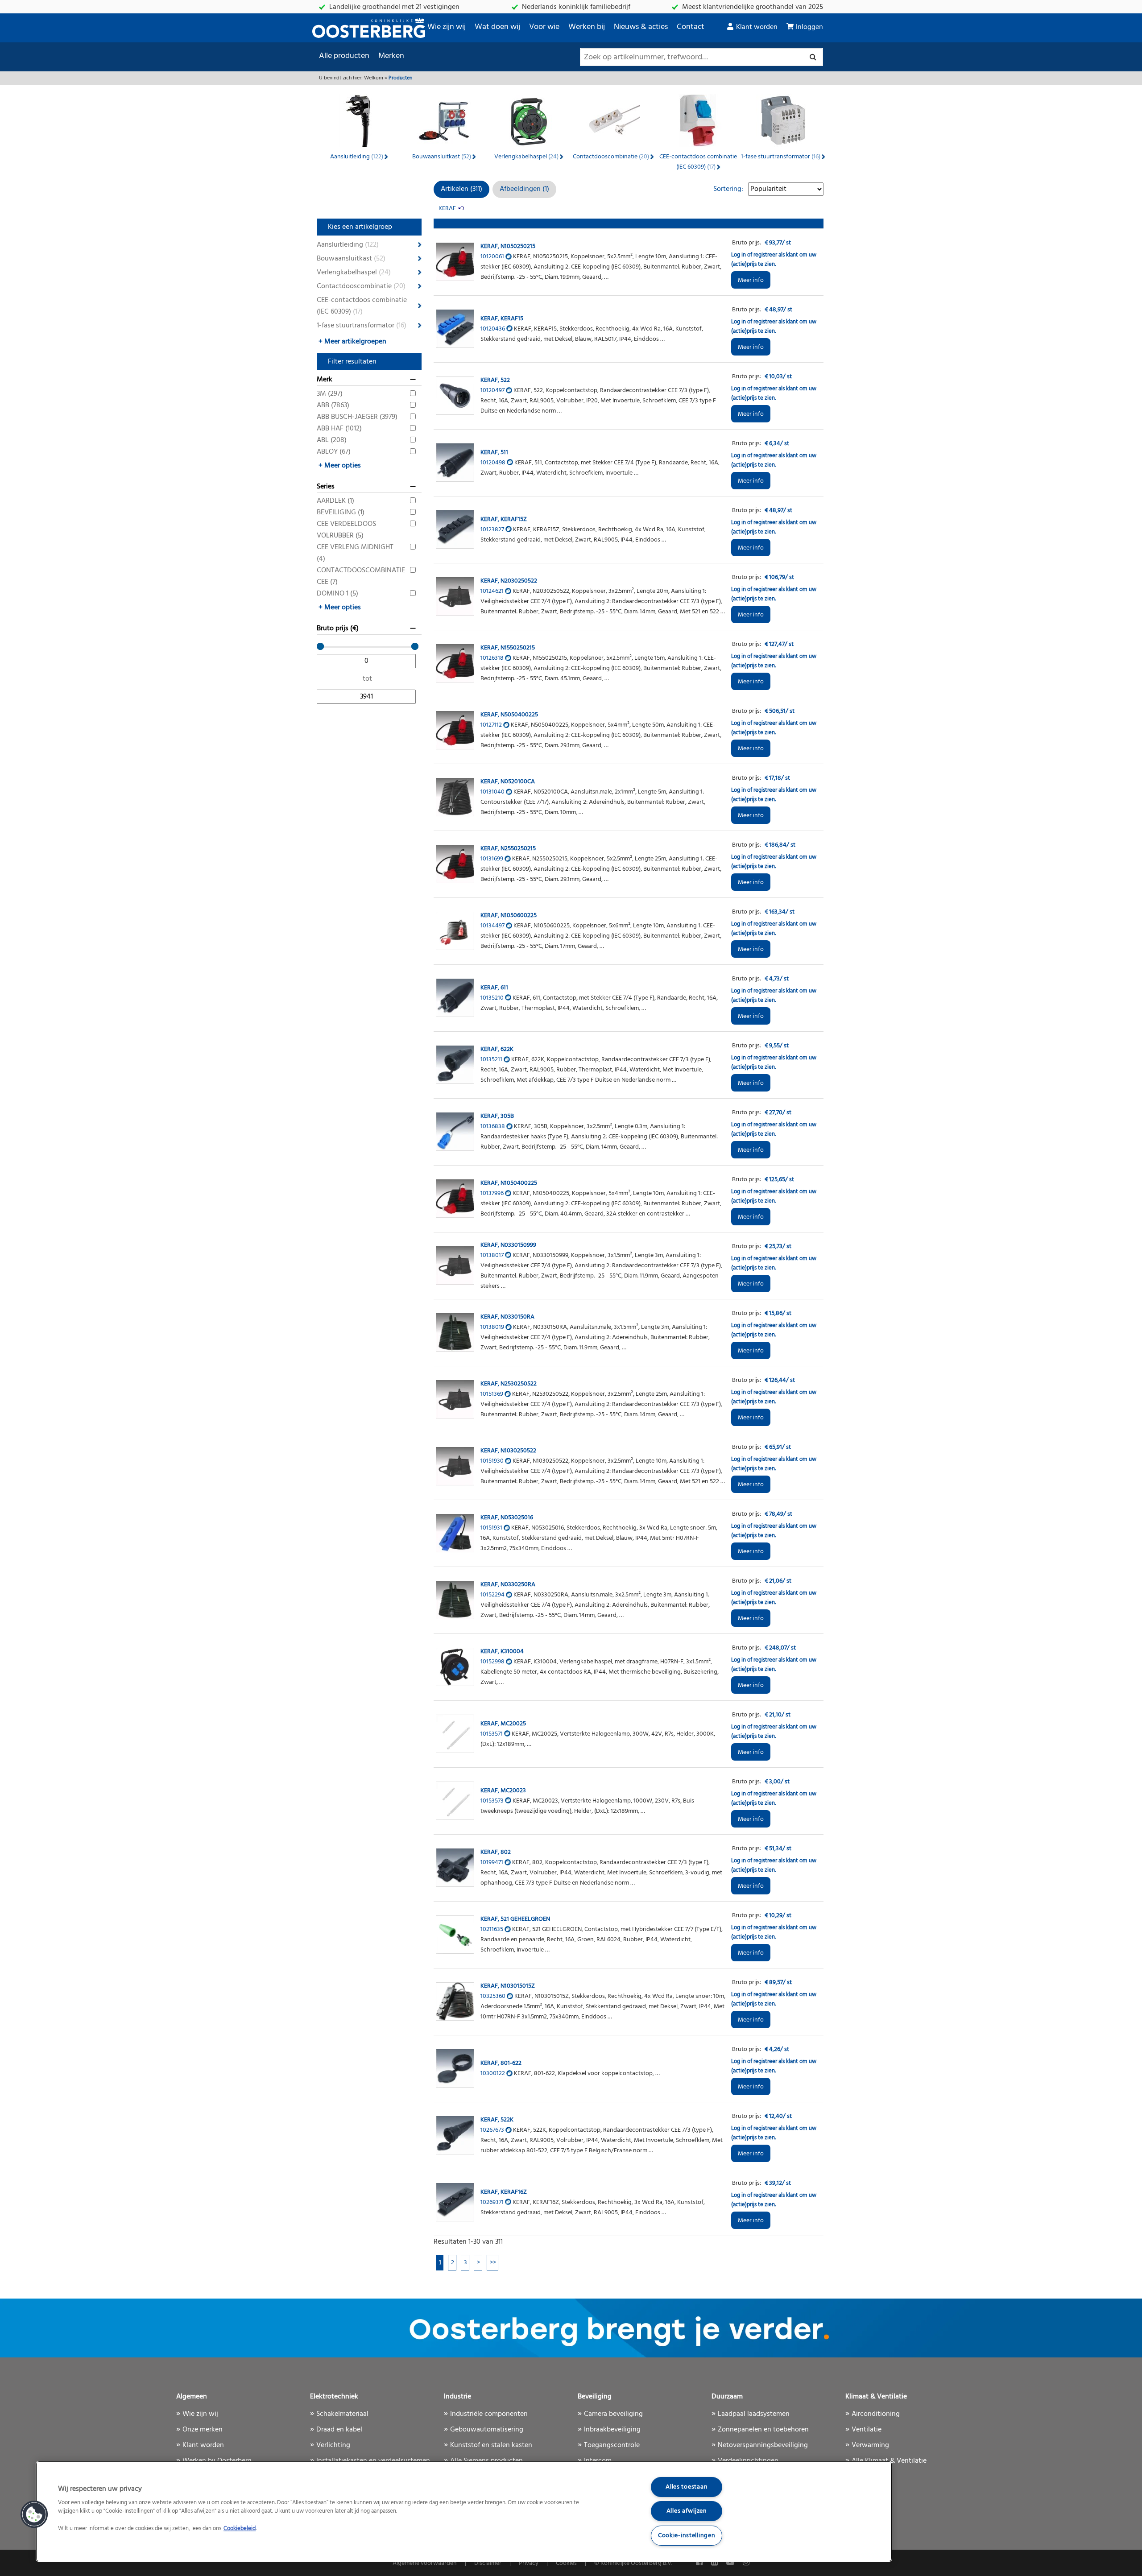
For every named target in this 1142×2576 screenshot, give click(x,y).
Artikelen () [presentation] (461, 189)
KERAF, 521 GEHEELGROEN (515, 1919)
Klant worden (757, 27)
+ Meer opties (340, 466)
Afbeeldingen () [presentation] (524, 189)
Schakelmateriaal (342, 2414)
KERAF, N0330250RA (508, 1585)
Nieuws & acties (641, 27)
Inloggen (809, 27)
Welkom (374, 78)
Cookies (566, 2563)
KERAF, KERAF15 (502, 319)
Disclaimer (488, 2563)
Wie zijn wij (447, 27)
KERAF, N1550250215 (508, 648)
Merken (391, 56)
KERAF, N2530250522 (509, 1384)
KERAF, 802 (496, 1852)
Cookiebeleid (240, 2529)
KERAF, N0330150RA (507, 1317)
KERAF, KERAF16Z (504, 2192)
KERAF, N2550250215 (508, 849)
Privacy (529, 2563)
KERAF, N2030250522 (509, 581)
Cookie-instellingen (687, 2536)
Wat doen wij (497, 27)
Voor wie (544, 27)
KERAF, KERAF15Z (504, 519)
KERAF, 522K (497, 2120)
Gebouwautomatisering (487, 2430)
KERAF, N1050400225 (509, 1183)
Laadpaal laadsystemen (754, 2414)
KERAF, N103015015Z (508, 1986)
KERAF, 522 (495, 380)
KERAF (447, 209)
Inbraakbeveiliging (612, 2430)
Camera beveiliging (613, 2414)
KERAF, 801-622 (501, 2063)
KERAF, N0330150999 (508, 1245)
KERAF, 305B (497, 1116)
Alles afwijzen (687, 2511)
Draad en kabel (339, 2430)
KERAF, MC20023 (503, 1791)
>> (493, 2263)
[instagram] (746, 2563)
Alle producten (344, 56)
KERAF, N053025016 (507, 1518)
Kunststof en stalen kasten (491, 2445)
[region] (464, 2511)
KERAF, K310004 (502, 1652)
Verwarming (870, 2445)
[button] (34, 2514)
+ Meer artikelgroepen (352, 342)
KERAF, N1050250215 (508, 246)
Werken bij (587, 27)
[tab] (461, 189)
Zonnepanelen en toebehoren (763, 2430)
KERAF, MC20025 (503, 1724)
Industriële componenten (489, 2414)
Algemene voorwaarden (425, 2563)
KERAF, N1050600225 (509, 916)
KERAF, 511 (494, 453)
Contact (691, 27)
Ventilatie (867, 2430)
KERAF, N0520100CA (508, 782)
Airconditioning (876, 2414)
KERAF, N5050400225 (509, 715)
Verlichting (333, 2445)
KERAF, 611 (494, 988)
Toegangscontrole (612, 2445)
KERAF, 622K (497, 1049)
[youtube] (731, 2563)
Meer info (751, 280)
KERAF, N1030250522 (508, 1451)
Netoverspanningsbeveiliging (763, 2445)
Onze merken (203, 2430)
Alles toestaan (687, 2487)
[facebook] (700, 2563)
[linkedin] (715, 2563)
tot (367, 679)
